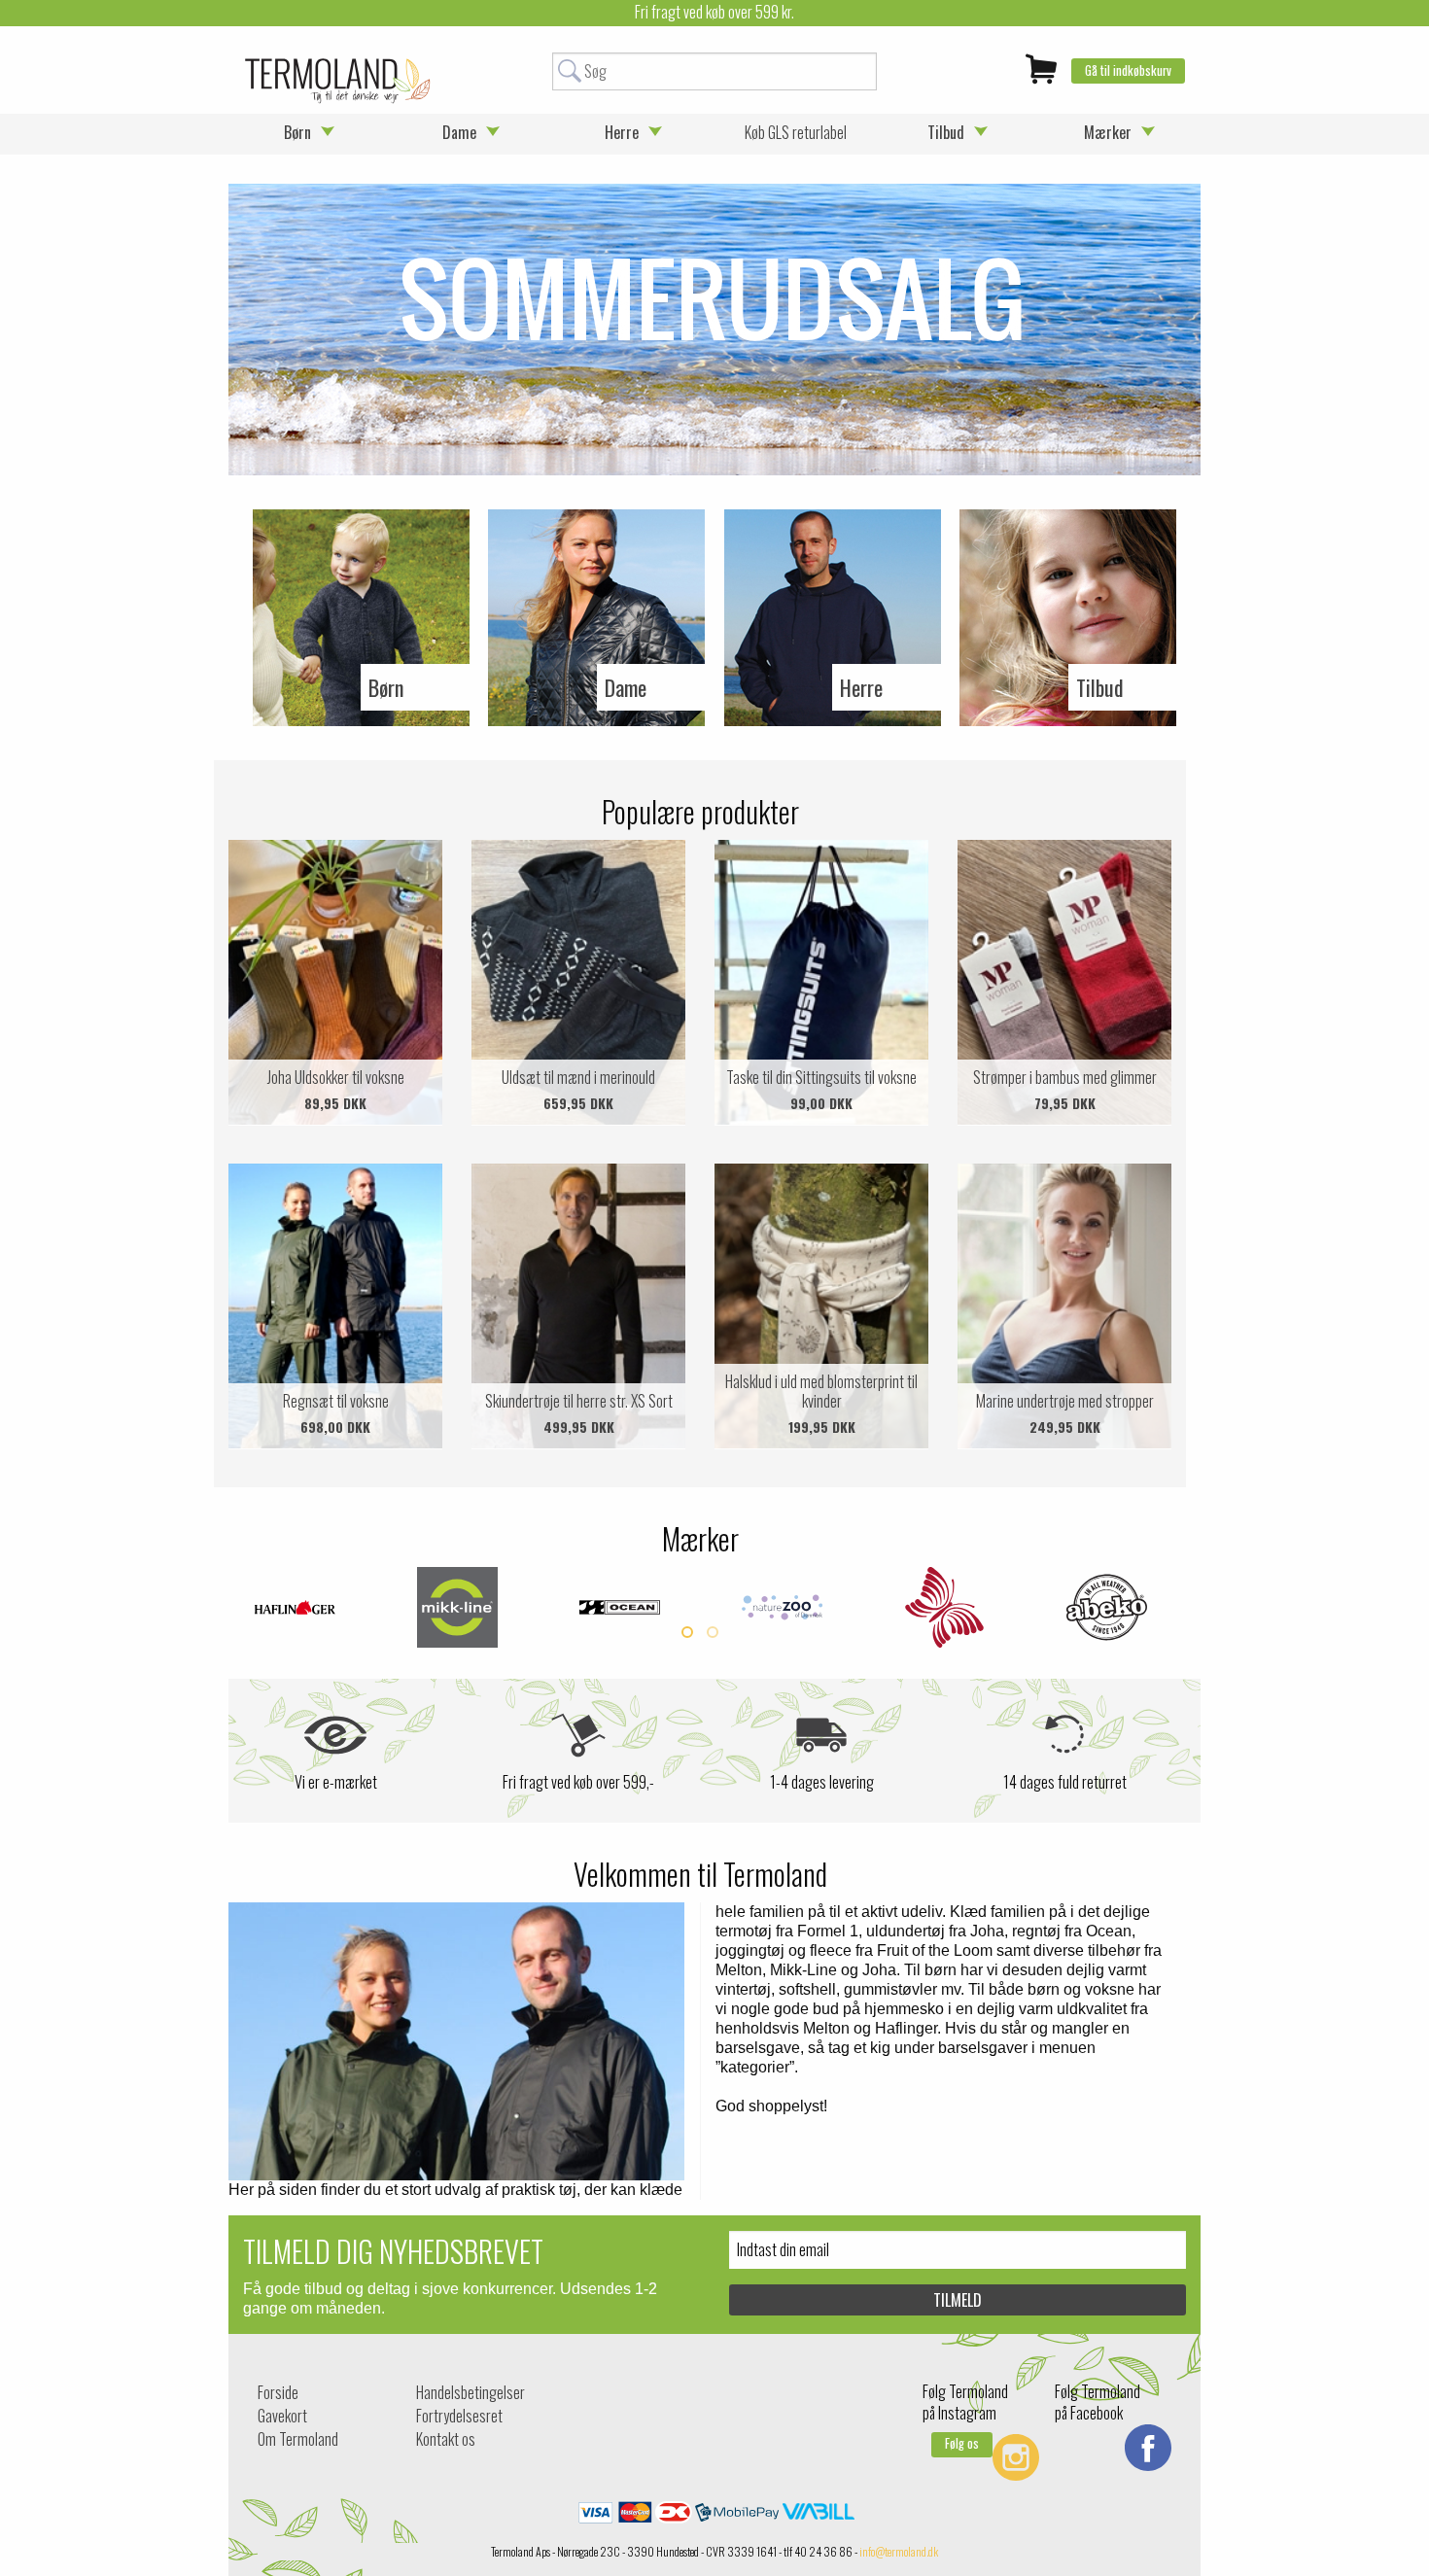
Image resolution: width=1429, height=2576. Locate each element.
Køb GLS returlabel (796, 132)
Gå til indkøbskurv (1128, 70)
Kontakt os (446, 2439)
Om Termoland (298, 2439)
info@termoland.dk (899, 2551)
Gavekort (282, 2416)
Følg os (962, 2443)
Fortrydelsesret (459, 2416)
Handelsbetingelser (471, 2392)
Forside (278, 2392)
